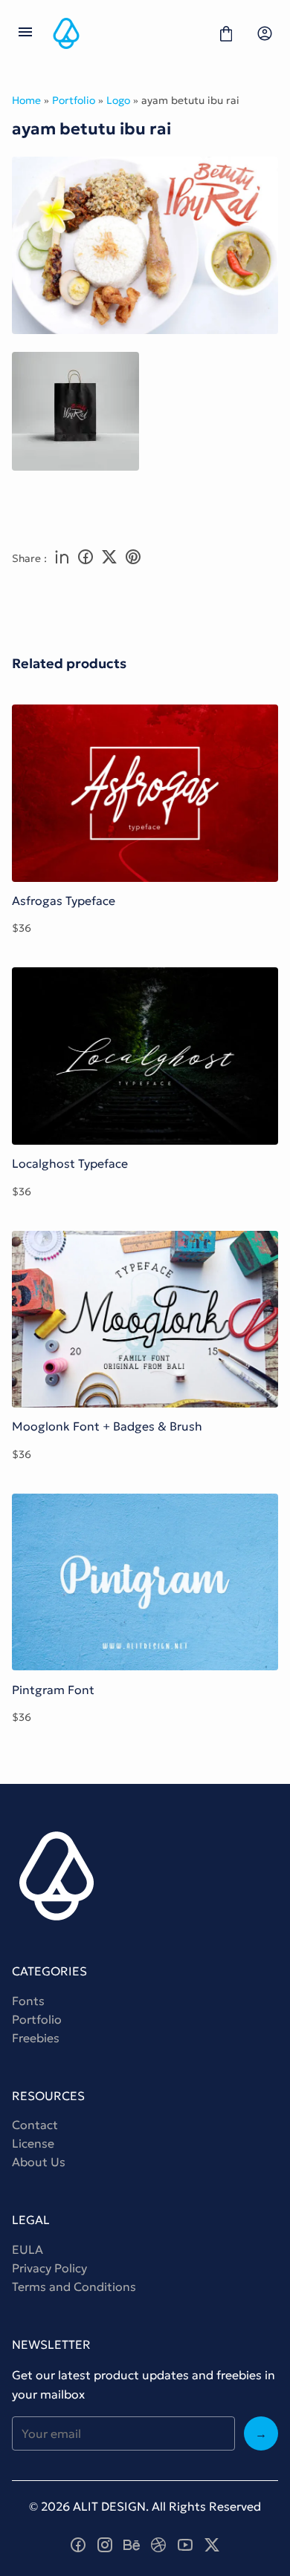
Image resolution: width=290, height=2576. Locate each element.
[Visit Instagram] (105, 2545)
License (33, 2143)
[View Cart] (226, 33)
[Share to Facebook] (86, 558)
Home (26, 100)
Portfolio (74, 100)
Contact (35, 2125)
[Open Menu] (25, 33)
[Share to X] (109, 558)
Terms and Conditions (74, 2286)
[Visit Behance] (132, 2545)
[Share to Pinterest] (133, 558)
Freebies (36, 2038)
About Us (39, 2162)
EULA (28, 2249)
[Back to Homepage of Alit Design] (126, 33)
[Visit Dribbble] (158, 2545)
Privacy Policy (49, 2268)
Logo (118, 100)
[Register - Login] (265, 33)
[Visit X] (212, 2545)
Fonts (28, 2001)
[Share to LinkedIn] (62, 558)
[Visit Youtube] (185, 2545)
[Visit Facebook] (78, 2545)
